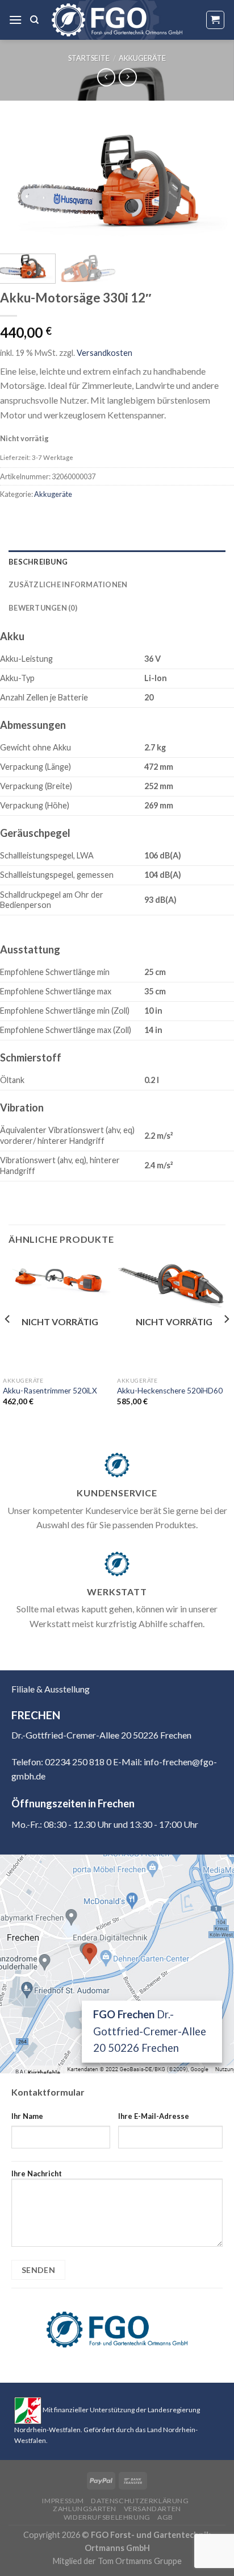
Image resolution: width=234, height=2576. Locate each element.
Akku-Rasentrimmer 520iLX (50, 1391)
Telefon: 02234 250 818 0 (61, 1762)
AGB (165, 2517)
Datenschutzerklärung (140, 2501)
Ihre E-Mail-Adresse (154, 2116)
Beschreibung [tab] (38, 562)
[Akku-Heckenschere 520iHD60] (174, 1285)
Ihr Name (27, 2116)
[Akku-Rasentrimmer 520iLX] (60, 1279)
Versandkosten (105, 353)
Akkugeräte (142, 58)
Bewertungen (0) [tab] (43, 608)
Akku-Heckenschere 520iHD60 (170, 1391)
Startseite (89, 58)
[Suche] (34, 20)
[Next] (215, 184)
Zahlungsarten (85, 2509)
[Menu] (15, 20)
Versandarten (152, 2509)
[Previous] (19, 184)
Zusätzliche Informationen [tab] (68, 584)
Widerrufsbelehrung (107, 2517)
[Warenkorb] (216, 20)
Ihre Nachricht (37, 2173)
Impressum (63, 2501)
